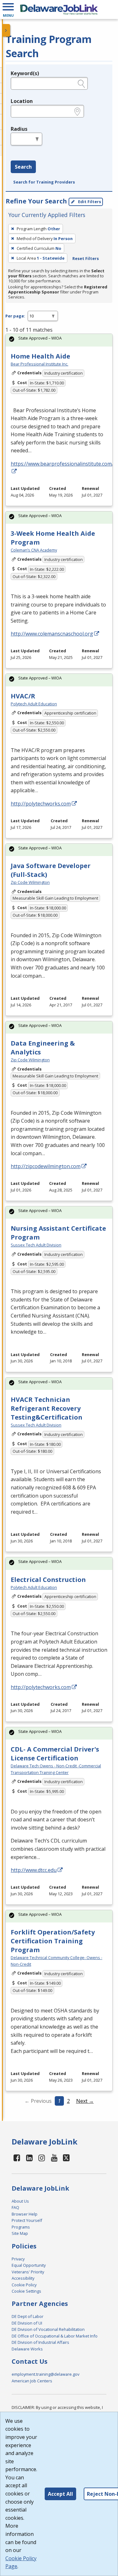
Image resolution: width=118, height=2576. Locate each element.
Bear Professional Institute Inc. (39, 364)
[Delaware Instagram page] (42, 2158)
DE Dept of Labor (28, 2316)
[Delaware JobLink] (59, 9)
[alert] (59, 340)
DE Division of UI (27, 2323)
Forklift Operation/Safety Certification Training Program (53, 1941)
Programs (21, 2227)
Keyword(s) (25, 73)
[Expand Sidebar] (6, 30)
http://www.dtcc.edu (34, 1870)
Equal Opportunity (29, 2265)
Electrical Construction (48, 1580)
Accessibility (23, 2278)
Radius (19, 129)
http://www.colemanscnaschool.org (52, 634)
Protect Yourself (27, 2220)
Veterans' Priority (28, 2272)
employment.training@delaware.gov (45, 2374)
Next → (85, 2101)
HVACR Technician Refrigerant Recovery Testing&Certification (47, 1408)
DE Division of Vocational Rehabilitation (48, 2329)
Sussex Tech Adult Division (36, 1245)
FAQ (15, 2207)
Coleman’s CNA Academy (34, 550)
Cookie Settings (26, 2291)
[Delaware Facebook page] (17, 2158)
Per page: (15, 316)
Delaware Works (27, 2349)
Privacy (18, 2259)
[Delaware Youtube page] (54, 2158)
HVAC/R (23, 696)
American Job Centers (32, 2381)
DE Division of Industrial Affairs (40, 2342)
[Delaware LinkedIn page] (30, 2158)
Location (22, 101)
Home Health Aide (40, 356)
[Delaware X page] (66, 2158)
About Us (20, 2201)
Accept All (60, 2494)
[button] (8, 9)
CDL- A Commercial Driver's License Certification (55, 1754)
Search (23, 167)
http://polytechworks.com (41, 804)
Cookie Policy (24, 2285)
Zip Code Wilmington (30, 882)
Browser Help (25, 2214)
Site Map (20, 2233)
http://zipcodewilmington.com (46, 1166)
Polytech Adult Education (34, 704)
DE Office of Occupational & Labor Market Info (55, 2336)
